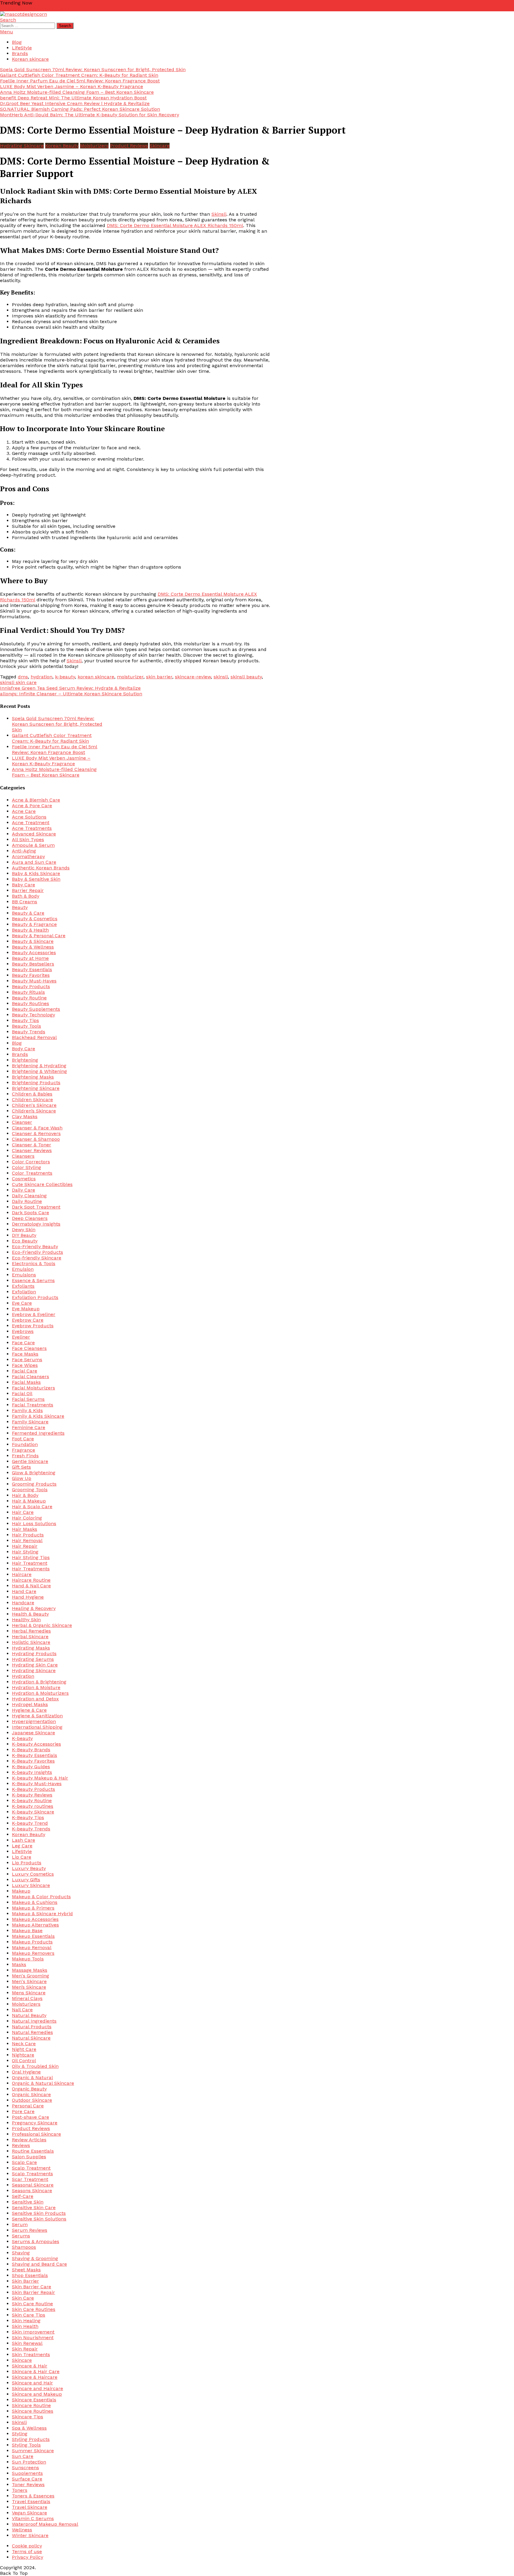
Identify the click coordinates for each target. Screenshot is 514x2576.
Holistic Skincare (31, 1642)
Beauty (20, 907)
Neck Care (24, 2044)
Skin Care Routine (32, 2304)
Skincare (160, 146)
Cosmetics (24, 1179)
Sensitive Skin (28, 2202)
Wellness (22, 2530)
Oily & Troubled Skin (35, 2066)
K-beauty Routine (32, 1800)
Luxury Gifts (26, 1880)
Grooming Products (34, 1484)
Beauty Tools (26, 1026)
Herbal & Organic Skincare (42, 1625)
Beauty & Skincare (33, 941)
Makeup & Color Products (41, 1897)
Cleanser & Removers (36, 1133)
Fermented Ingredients (38, 1433)
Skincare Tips (28, 2417)
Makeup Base (27, 1931)
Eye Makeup (26, 1309)
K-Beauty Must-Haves (37, 1784)
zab (32, 8)
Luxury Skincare (31, 1885)
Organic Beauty (29, 2089)
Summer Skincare (33, 2451)
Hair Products (28, 1535)
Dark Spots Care (30, 1213)
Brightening (25, 1060)
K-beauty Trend (30, 1823)
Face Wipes (25, 1365)
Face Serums (27, 1360)
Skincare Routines (33, 2411)
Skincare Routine (31, 2405)
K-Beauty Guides (31, 1767)
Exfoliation (24, 1292)
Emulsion (23, 1269)
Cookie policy (27, 2546)
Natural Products (32, 2027)
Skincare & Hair (30, 2366)
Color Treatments (32, 1173)
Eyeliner (21, 1337)
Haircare (22, 1574)
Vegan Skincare (29, 2513)
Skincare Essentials (34, 2400)
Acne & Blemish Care (36, 800)
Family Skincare (30, 1422)
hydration (41, 677)
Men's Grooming (30, 1976)
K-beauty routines (33, 1806)
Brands (20, 53)
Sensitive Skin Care (34, 2208)
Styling (20, 2434)
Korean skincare (30, 59)
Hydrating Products (34, 1654)
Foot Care (23, 1439)
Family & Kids (27, 1410)
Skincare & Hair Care (36, 2371)
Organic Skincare (31, 2094)
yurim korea (50, 8)
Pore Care (23, 2111)
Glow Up (22, 1478)
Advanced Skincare (34, 834)
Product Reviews (129, 146)
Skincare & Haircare (35, 2377)
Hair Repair (25, 1546)
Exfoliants (23, 1286)
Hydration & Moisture (36, 1687)
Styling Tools (26, 2445)
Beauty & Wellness (33, 947)
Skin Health (25, 2326)
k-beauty (65, 677)
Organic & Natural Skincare (43, 2083)
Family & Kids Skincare (38, 1416)
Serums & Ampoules (36, 2241)
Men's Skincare (29, 1981)
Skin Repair (25, 2349)
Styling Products (31, 2439)
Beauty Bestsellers (33, 964)
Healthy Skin (26, 1620)
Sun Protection (29, 2462)
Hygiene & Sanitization (37, 1716)
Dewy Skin (24, 1230)
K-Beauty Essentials (35, 1755)
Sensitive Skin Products (39, 2213)
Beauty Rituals (28, 992)
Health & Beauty (30, 1614)
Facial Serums (28, 1399)
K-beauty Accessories (36, 1744)
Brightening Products (36, 1083)
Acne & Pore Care (32, 806)
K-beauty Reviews (32, 1795)
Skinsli (219, 214)
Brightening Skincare (36, 1088)
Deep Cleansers (30, 1218)
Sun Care (23, 2456)
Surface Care (27, 2479)
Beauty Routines (30, 1003)
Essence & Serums (33, 1280)
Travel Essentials (31, 2501)
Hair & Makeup (29, 1501)
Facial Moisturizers (33, 1388)
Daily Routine (27, 1201)
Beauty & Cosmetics (35, 919)
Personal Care (28, 2106)
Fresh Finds (25, 1456)
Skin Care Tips (29, 2315)
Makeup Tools (28, 1959)
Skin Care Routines (34, 2309)
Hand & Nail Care (31, 1586)
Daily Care (23, 1190)
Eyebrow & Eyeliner (34, 1314)
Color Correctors (31, 1162)
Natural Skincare (31, 2038)
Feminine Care (29, 1427)
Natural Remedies (32, 2032)
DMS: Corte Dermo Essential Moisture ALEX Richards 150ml (175, 225)
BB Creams (25, 902)
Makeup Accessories (35, 1919)
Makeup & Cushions (35, 1902)
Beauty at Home (30, 958)
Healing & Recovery (34, 1608)
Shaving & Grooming (35, 2258)
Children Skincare (32, 1100)
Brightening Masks (33, 1077)
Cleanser (22, 1122)
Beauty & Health (30, 930)
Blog (17, 42)
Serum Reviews (30, 2230)
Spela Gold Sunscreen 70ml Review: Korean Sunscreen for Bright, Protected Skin (93, 69)
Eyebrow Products (33, 1326)
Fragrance (23, 1450)
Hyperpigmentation (34, 1721)
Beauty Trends (29, 1032)
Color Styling (26, 1167)
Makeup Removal (32, 1947)
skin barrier (159, 677)
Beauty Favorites (31, 975)
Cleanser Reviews (32, 1150)
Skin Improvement (33, 2332)
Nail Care (22, 2010)
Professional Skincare (36, 2134)
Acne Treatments (32, 828)
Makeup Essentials (33, 1936)
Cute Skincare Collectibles (42, 1184)
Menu (7, 32)
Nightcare (23, 2055)
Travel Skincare (30, 2507)
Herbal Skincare (30, 1637)
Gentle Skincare (30, 1461)
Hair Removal (27, 1540)
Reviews (21, 2145)
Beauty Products (31, 986)
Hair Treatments (31, 1569)
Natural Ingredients (34, 2021)
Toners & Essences (33, 2496)
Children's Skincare (34, 1105)
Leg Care (22, 1846)
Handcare (23, 1603)
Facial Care (25, 1371)
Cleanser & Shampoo (36, 1139)
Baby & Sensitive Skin (36, 879)
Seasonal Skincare (33, 2185)
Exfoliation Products (35, 1297)
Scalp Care (24, 2162)
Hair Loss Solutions (34, 1523)
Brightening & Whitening (39, 1071)
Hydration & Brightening (39, 1682)
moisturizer (130, 677)
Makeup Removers (33, 1953)
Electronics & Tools (34, 1263)
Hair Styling (25, 1552)
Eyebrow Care (28, 1320)
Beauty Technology (33, 1015)
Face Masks (25, 1354)
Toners (20, 2490)
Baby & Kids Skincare (36, 873)
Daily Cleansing (29, 1196)
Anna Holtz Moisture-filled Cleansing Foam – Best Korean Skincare (77, 92)
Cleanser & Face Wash (37, 1128)
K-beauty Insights (32, 1772)
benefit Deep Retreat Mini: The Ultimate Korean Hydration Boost (73, 98)
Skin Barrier (25, 2281)
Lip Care (22, 1857)
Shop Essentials (30, 2275)
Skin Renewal (27, 2343)
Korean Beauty (62, 146)
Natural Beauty (29, 2015)
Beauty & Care (28, 913)
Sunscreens (25, 2468)
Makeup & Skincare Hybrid (42, 1914)
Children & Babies (32, 1094)
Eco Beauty (25, 1241)
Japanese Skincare (33, 1733)
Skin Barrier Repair (33, 2292)
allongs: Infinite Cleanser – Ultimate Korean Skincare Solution (71, 694)
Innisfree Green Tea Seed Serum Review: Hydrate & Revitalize (70, 688)
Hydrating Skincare (22, 146)
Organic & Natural (32, 2077)
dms (23, 677)
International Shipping (37, 1727)
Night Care (24, 2049)
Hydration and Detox (35, 1699)
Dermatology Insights (36, 1224)
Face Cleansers (29, 1348)
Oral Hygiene (26, 2072)
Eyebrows (23, 1331)
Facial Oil (22, 1393)
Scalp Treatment (31, 2168)
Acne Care (24, 811)
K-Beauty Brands (31, 1750)
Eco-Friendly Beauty (35, 1246)
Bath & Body (26, 896)
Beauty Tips (25, 1020)
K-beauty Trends (31, 1829)
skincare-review (193, 677)
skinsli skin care (18, 682)
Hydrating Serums (33, 1659)
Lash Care (23, 1840)
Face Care (23, 1343)
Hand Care (24, 1591)
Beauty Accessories (34, 953)
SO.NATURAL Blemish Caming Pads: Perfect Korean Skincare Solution (80, 109)
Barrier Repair (28, 890)
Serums (21, 2236)
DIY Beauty (24, 1235)
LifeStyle (22, 48)
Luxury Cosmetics (33, 1874)
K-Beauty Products (33, 1789)
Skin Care (23, 2298)
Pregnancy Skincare (35, 2123)
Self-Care (23, 2196)
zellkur (19, 8)
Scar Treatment (30, 2179)
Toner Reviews (28, 2485)
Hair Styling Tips (31, 1557)
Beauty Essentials (32, 969)
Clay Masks (25, 1116)
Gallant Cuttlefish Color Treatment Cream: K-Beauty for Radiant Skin (79, 75)
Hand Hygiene (28, 1597)
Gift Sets (21, 1467)
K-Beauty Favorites (33, 1761)
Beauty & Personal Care (39, 936)
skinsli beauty (246, 677)
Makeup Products (32, 1942)
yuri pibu (74, 8)
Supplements (27, 2473)
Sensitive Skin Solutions (39, 2219)
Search (8, 20)
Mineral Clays (27, 1998)
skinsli (221, 677)
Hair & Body (25, 1495)
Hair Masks (25, 1529)
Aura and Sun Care (34, 862)
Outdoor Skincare (32, 2100)
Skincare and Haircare (37, 2388)
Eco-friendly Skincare (37, 1258)
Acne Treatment (31, 823)
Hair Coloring (27, 1518)
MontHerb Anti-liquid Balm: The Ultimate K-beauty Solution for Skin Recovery (90, 115)
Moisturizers (94, 146)
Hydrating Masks (31, 1648)
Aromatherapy (28, 856)
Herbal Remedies (31, 1631)
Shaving (21, 2253)
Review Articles (29, 2140)
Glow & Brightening (34, 1473)
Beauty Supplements (36, 1009)
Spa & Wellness (29, 2428)
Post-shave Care (30, 2117)
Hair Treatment (30, 1563)
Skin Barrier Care (32, 2287)
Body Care (23, 1049)
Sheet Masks (26, 2270)
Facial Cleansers (30, 1377)
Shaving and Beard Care (39, 2264)
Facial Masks (26, 1382)
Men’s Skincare (29, 1987)
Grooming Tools (30, 1490)
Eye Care (22, 1303)
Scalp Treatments (32, 2174)
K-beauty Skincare (33, 1812)
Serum (20, 2224)
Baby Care (23, 885)
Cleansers (23, 1156)
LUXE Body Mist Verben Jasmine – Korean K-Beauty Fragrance (72, 86)
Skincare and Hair (32, 2383)
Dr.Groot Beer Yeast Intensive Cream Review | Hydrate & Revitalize (75, 103)
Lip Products (27, 1863)
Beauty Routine (29, 998)
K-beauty (22, 1738)
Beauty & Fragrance (34, 924)
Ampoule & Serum (33, 845)
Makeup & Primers (33, 1908)
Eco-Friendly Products (37, 1252)
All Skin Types (28, 839)
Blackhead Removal (34, 1037)
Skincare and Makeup (37, 2394)
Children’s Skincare (34, 1111)
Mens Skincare (29, 1993)
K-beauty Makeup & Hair (40, 1778)
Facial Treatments (33, 1405)
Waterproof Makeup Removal (45, 2524)
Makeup (21, 1891)
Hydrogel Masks (30, 1704)
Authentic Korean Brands (41, 868)
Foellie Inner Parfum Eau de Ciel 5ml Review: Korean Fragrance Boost (80, 81)
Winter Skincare (30, 2535)
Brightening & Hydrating (39, 1066)
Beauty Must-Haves (34, 981)
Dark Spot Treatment (36, 1207)
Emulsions (24, 1275)
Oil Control (24, 2061)
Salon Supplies (29, 2157)
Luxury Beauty (29, 1868)
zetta (6, 8)
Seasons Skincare (32, 2191)
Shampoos (24, 2247)
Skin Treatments (31, 2354)
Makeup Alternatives (35, 1925)
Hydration (23, 1676)
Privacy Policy (28, 2557)
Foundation (25, 1444)
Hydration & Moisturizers (40, 1693)
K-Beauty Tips (28, 1817)
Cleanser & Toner (32, 1145)
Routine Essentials (33, 2151)
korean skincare (96, 677)
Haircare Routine (31, 1580)
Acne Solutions (29, 817)
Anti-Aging (24, 851)
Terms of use (27, 2551)
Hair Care (23, 1512)
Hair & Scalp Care (32, 1507)
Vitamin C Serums (33, 2518)
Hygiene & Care (29, 1710)
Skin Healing (26, 2321)
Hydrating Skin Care (35, 1665)
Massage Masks (30, 1970)
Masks (19, 1964)
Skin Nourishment (33, 2338)
